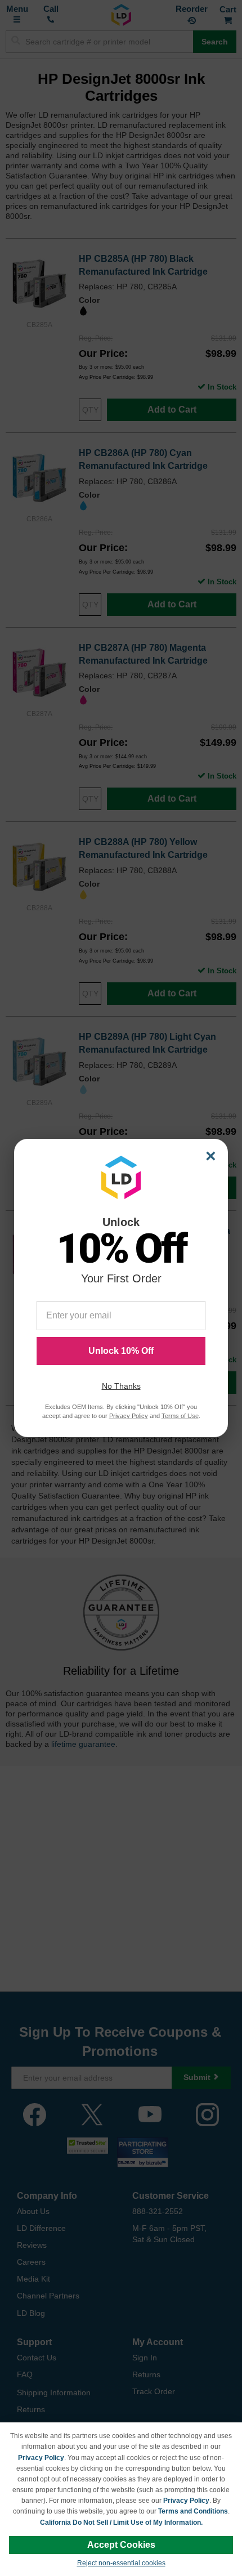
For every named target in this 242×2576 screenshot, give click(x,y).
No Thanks (121, 1386)
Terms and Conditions (193, 2511)
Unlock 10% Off (121, 1351)
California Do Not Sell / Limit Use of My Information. (121, 2523)
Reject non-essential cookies (121, 2563)
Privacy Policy (41, 2458)
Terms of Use (180, 1416)
